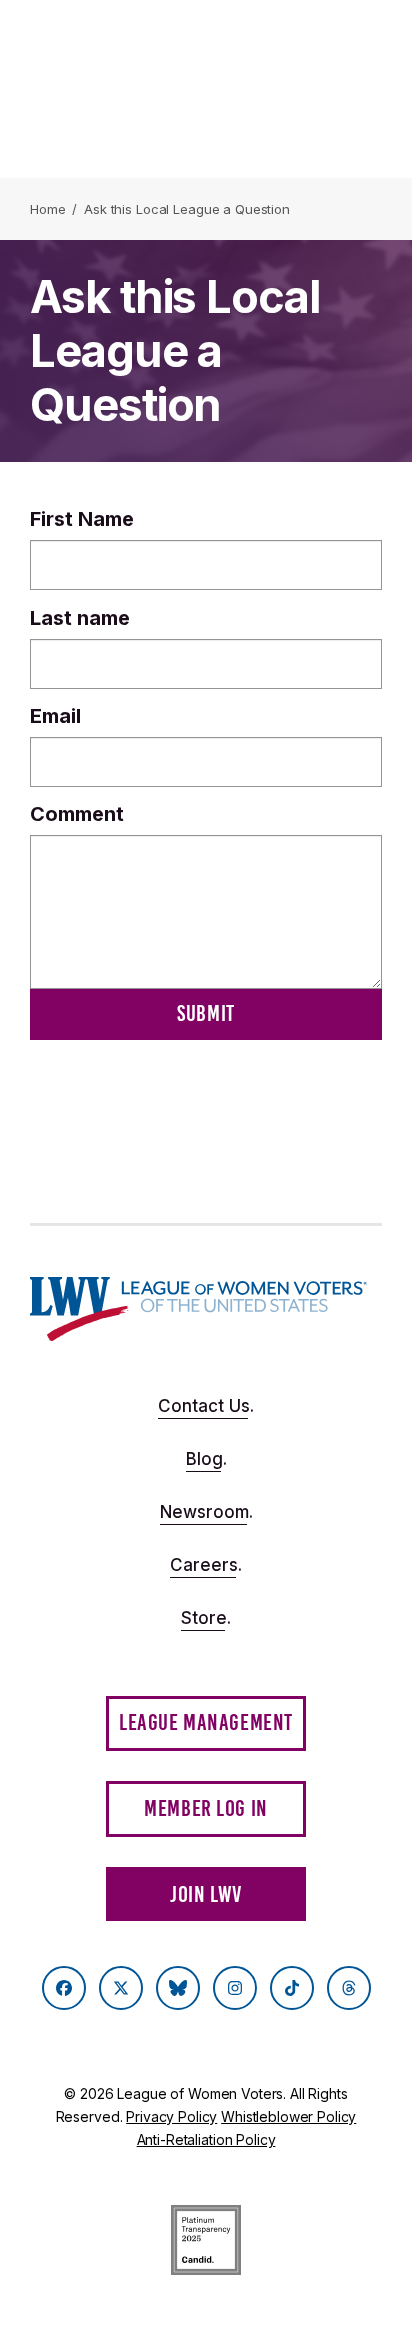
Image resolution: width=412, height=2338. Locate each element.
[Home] (198, 1309)
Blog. (206, 1459)
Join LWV (206, 1894)
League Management (206, 1722)
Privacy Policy (171, 2116)
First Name (82, 519)
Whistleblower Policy (288, 2116)
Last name (80, 618)
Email (55, 716)
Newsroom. (206, 1512)
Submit (205, 1013)
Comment (77, 814)
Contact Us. (206, 1406)
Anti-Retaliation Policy (206, 2139)
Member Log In (206, 1808)
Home (47, 209)
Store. (206, 1618)
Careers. (206, 1565)
